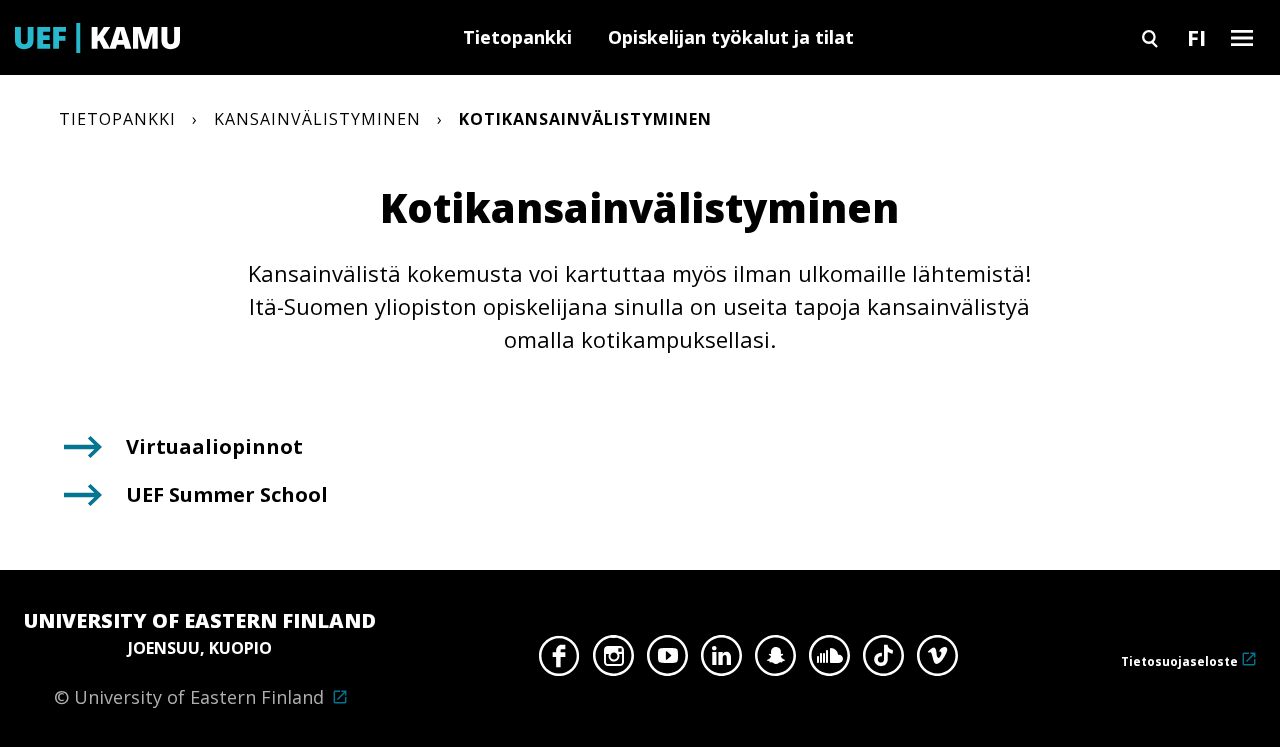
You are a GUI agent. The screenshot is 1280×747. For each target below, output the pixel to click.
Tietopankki (517, 37)
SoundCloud (829, 661)
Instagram (613, 661)
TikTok (883, 661)
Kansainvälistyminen (317, 119)
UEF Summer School (227, 494)
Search (1150, 37)
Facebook (559, 661)
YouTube (667, 661)
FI (1196, 37)
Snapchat (775, 661)
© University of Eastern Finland (200, 658)
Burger (1242, 37)
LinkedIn (721, 661)
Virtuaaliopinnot (214, 446)
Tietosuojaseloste (1179, 661)
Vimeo (937, 661)
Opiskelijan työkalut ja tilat (731, 37)
